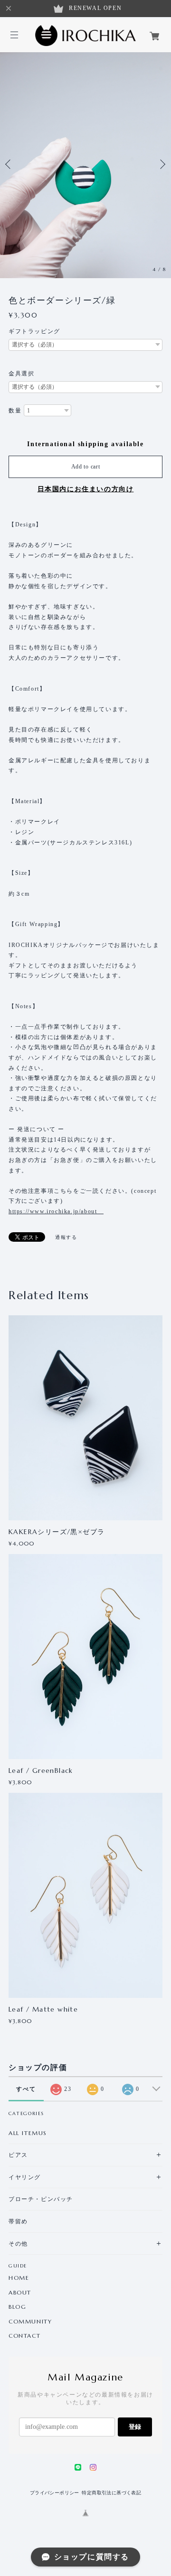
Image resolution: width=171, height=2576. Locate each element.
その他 (18, 2243)
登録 (135, 2427)
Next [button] (161, 164)
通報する (66, 1237)
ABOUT (20, 2293)
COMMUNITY (30, 2322)
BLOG (17, 2307)
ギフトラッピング (34, 331)
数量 (15, 411)
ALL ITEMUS (28, 2133)
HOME (19, 2278)
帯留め (18, 2221)
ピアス (18, 2155)
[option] (85, 164)
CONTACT (24, 2336)
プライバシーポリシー (55, 2493)
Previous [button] (9, 164)
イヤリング (25, 2177)
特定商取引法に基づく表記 (111, 2493)
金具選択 (21, 374)
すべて (26, 2089)
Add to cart (86, 467)
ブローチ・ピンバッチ (41, 2199)
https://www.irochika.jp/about (56, 1211)
